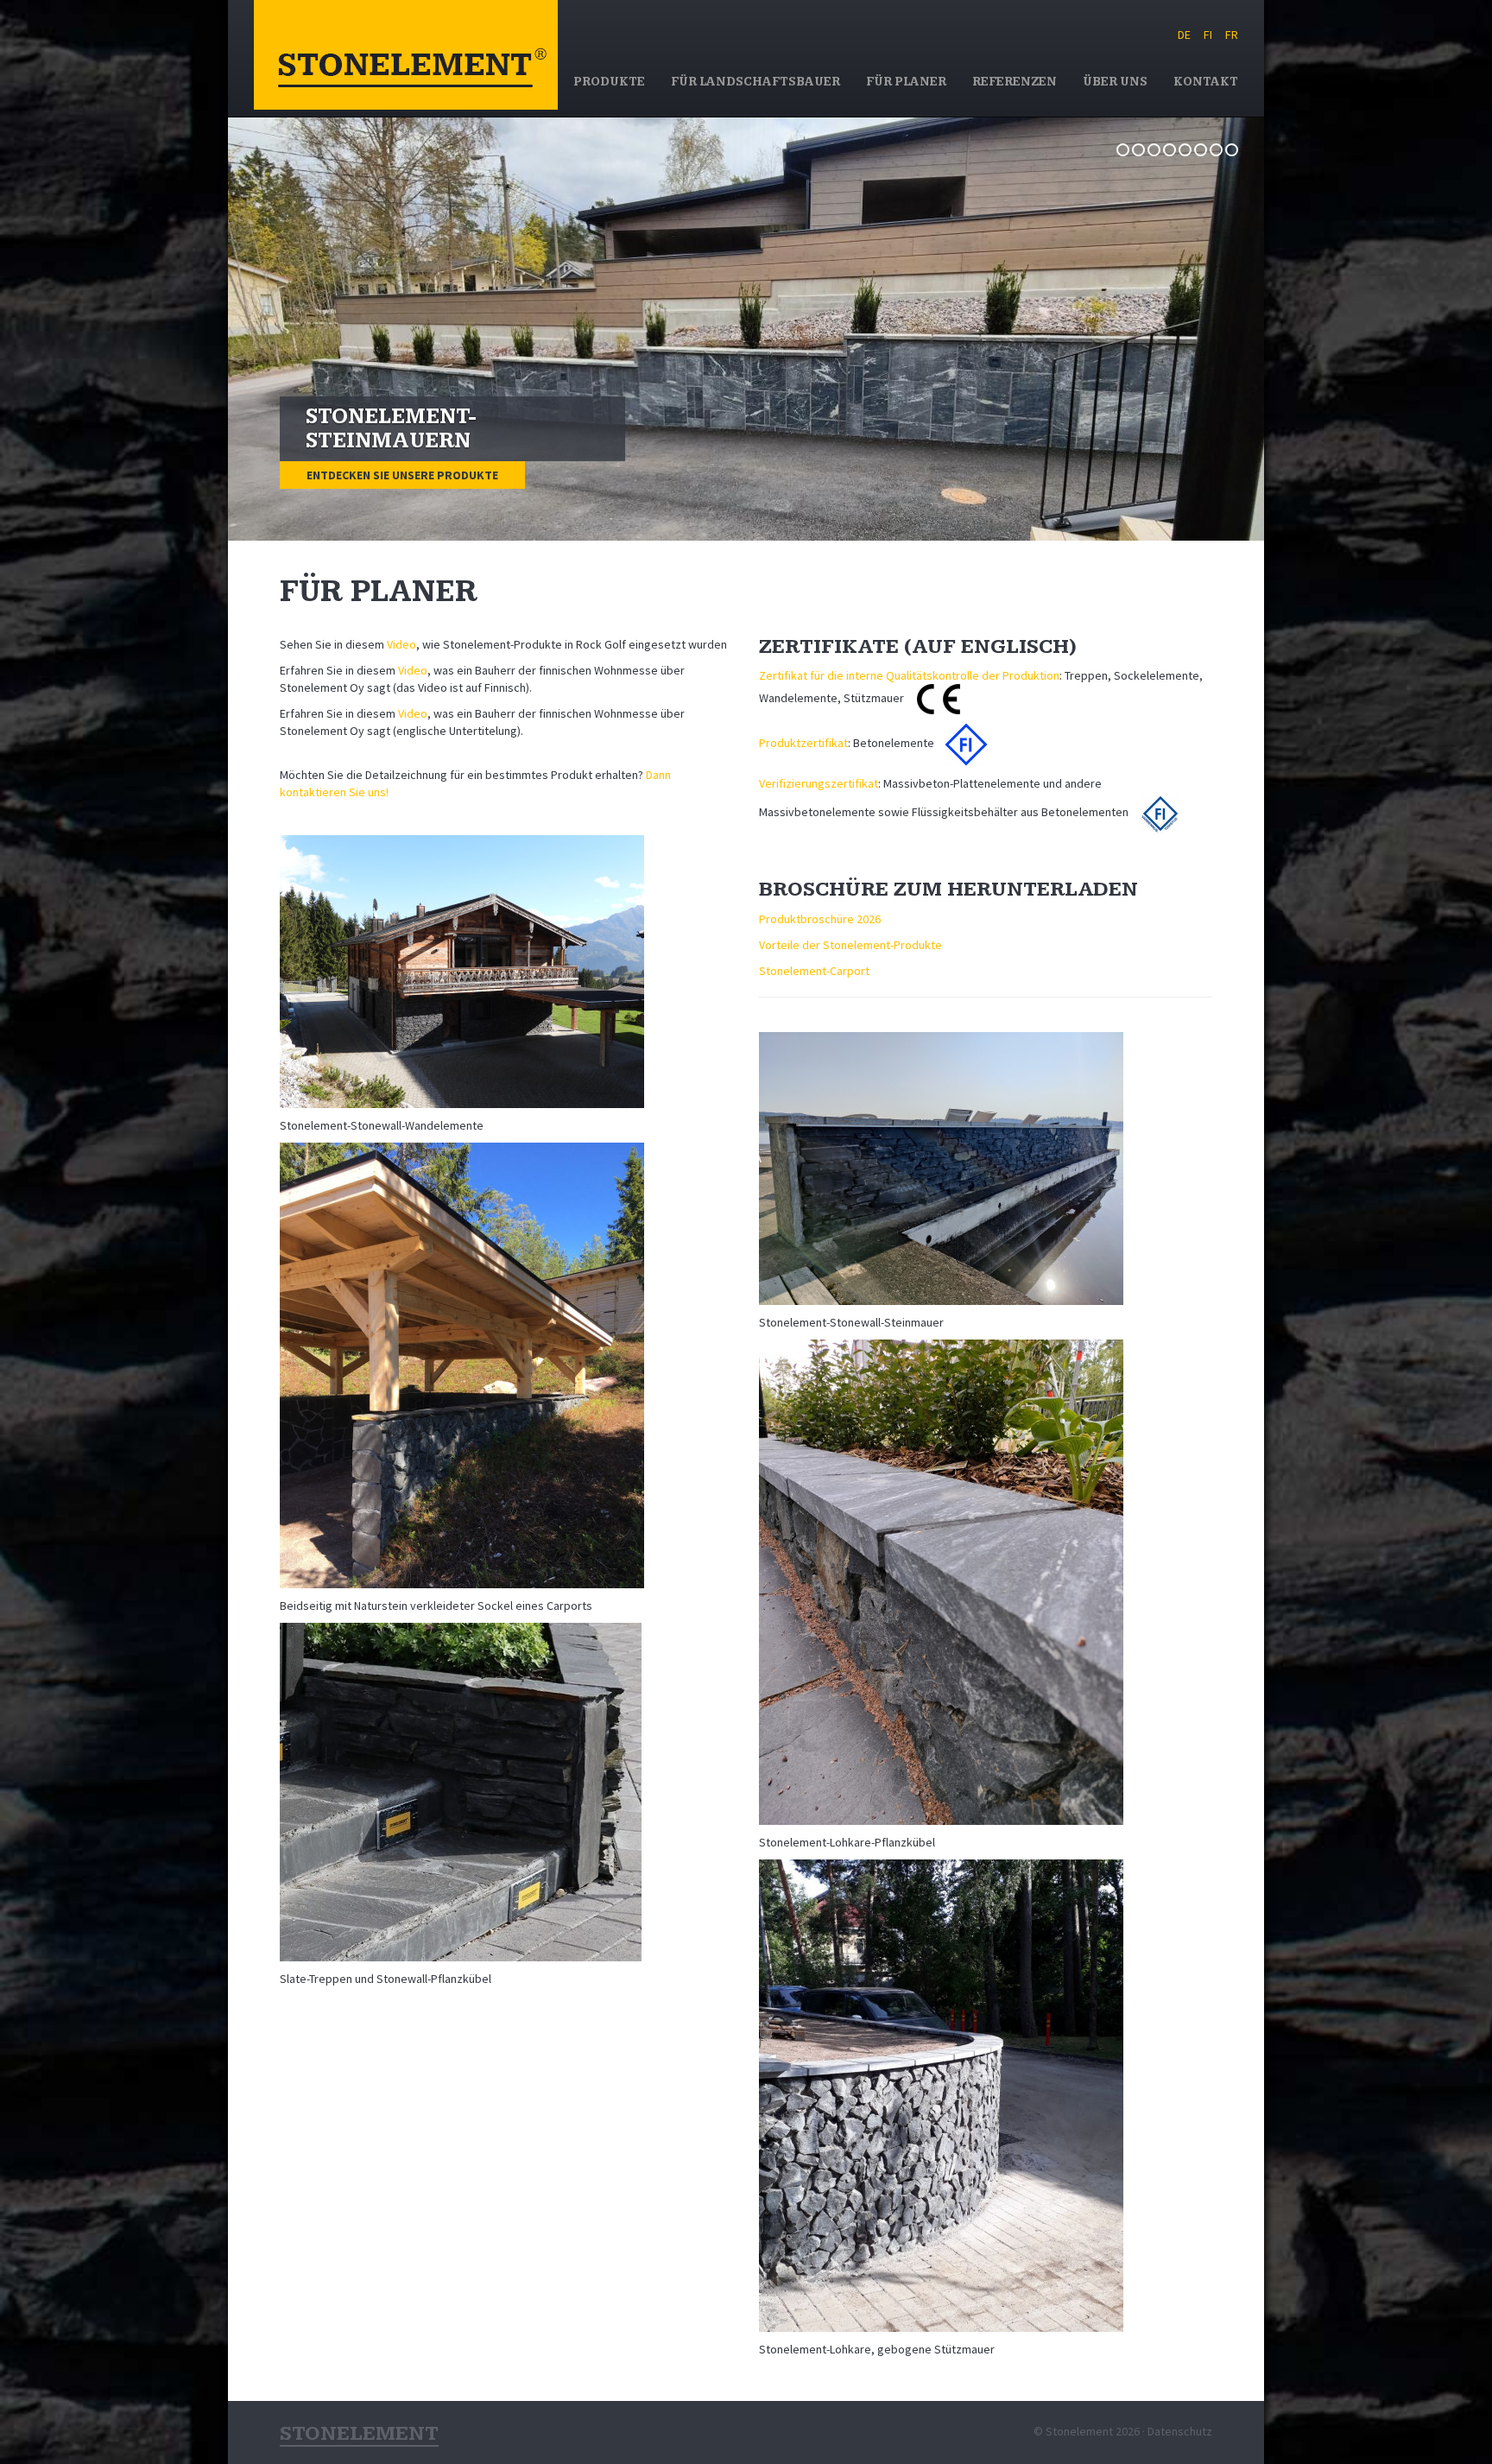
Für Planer (906, 82)
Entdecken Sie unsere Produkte (402, 475)
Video (401, 644)
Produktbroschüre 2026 (820, 919)
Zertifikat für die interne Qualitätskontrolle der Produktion (909, 675)
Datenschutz (1180, 2431)
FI (1208, 35)
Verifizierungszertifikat (819, 783)
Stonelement (406, 55)
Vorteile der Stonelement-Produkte (850, 945)
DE (1184, 35)
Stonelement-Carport (814, 971)
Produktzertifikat (803, 744)
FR (1232, 35)
